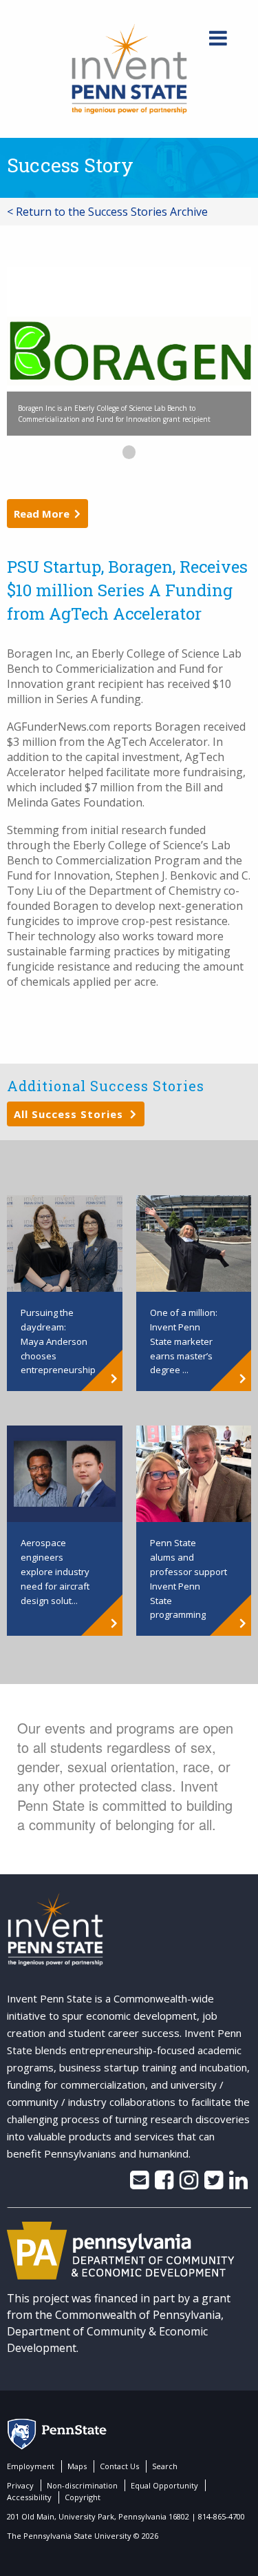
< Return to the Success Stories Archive (107, 212)
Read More (42, 514)
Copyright (83, 2497)
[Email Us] (139, 2184)
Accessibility (29, 2497)
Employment (31, 2466)
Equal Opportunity (164, 2485)
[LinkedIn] (238, 2184)
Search (165, 2466)
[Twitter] (214, 2184)
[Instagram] (189, 2184)
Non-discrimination (82, 2485)
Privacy (20, 2485)
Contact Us (119, 2466)
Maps (77, 2466)
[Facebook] (164, 2184)
